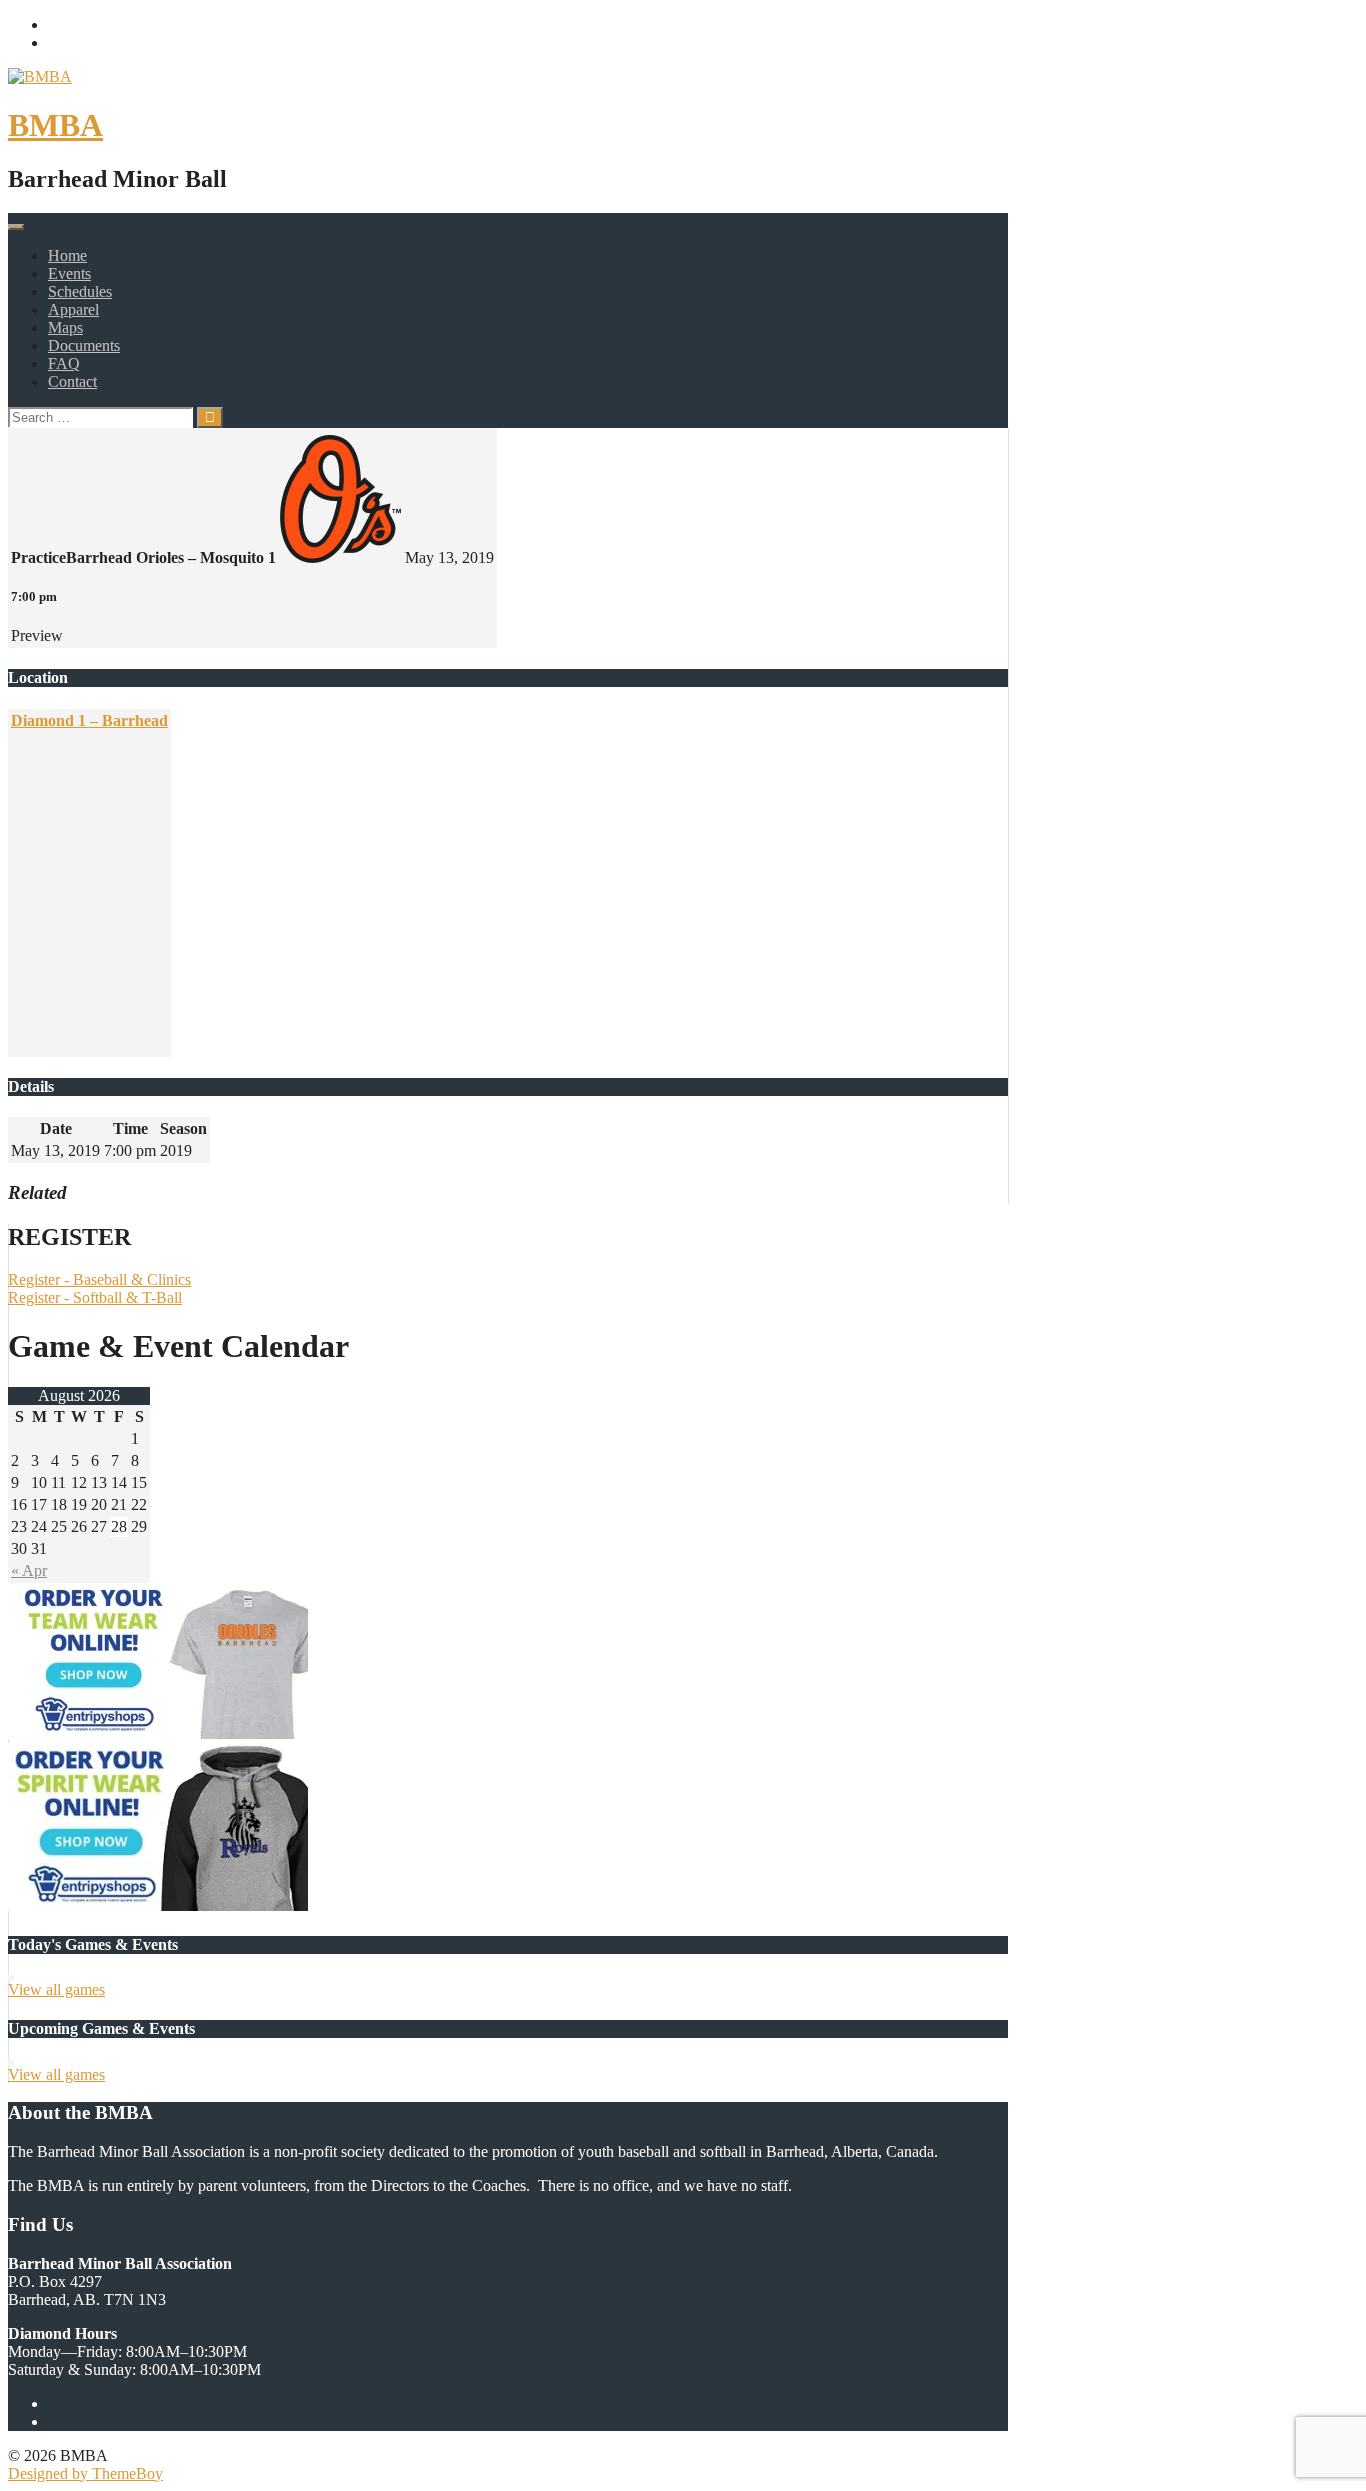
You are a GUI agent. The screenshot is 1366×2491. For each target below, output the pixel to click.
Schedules (80, 291)
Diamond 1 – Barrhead (89, 720)
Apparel (73, 309)
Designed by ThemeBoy (85, 2473)
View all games (56, 1989)
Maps (65, 327)
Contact (72, 381)
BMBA (55, 125)
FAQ (64, 363)
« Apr (29, 1570)
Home (67, 255)
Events (69, 273)
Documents (84, 345)
